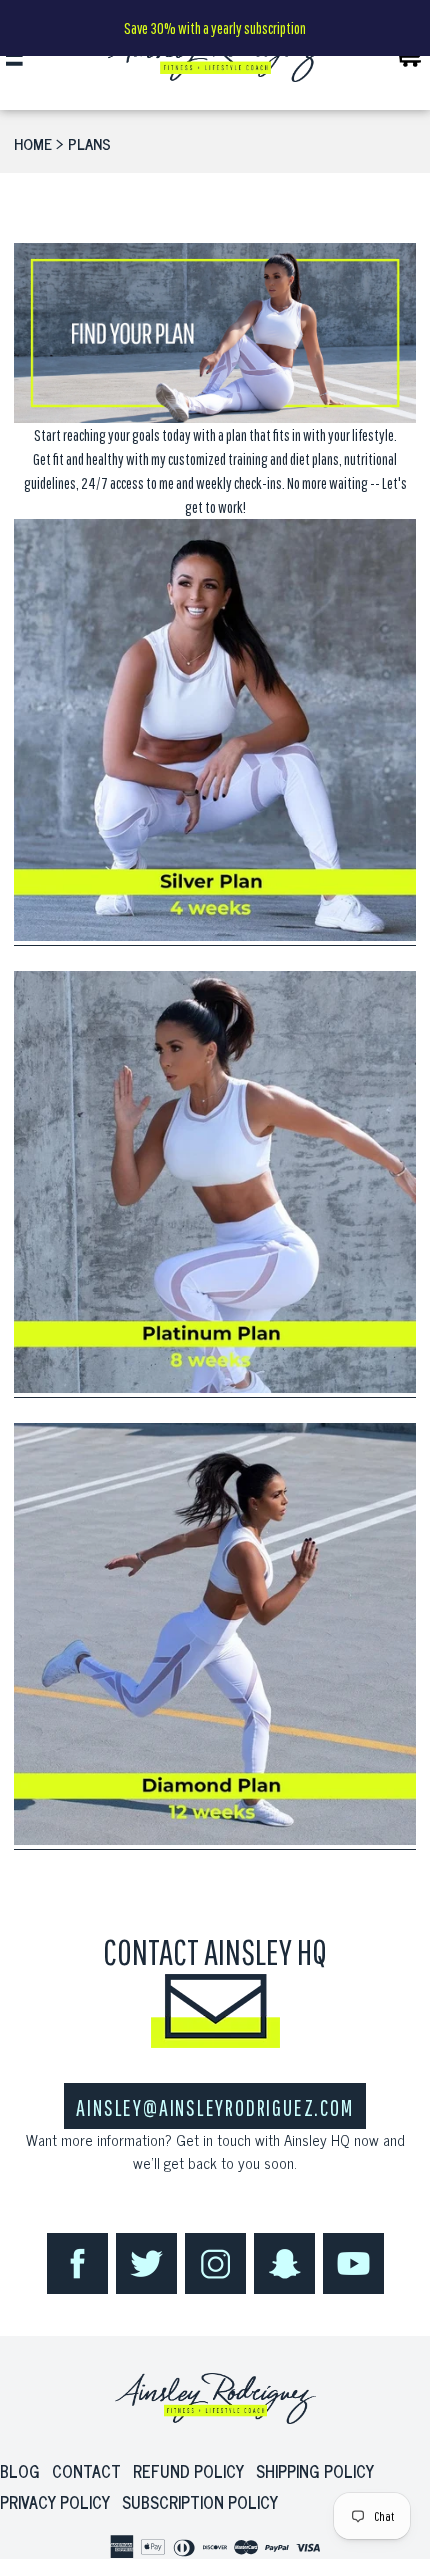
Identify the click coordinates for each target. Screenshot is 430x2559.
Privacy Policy (55, 2502)
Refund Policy (188, 2471)
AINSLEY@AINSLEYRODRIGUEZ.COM (214, 2107)
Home (33, 143)
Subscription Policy (200, 2502)
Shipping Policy (315, 2471)
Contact (86, 2471)
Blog (20, 2471)
